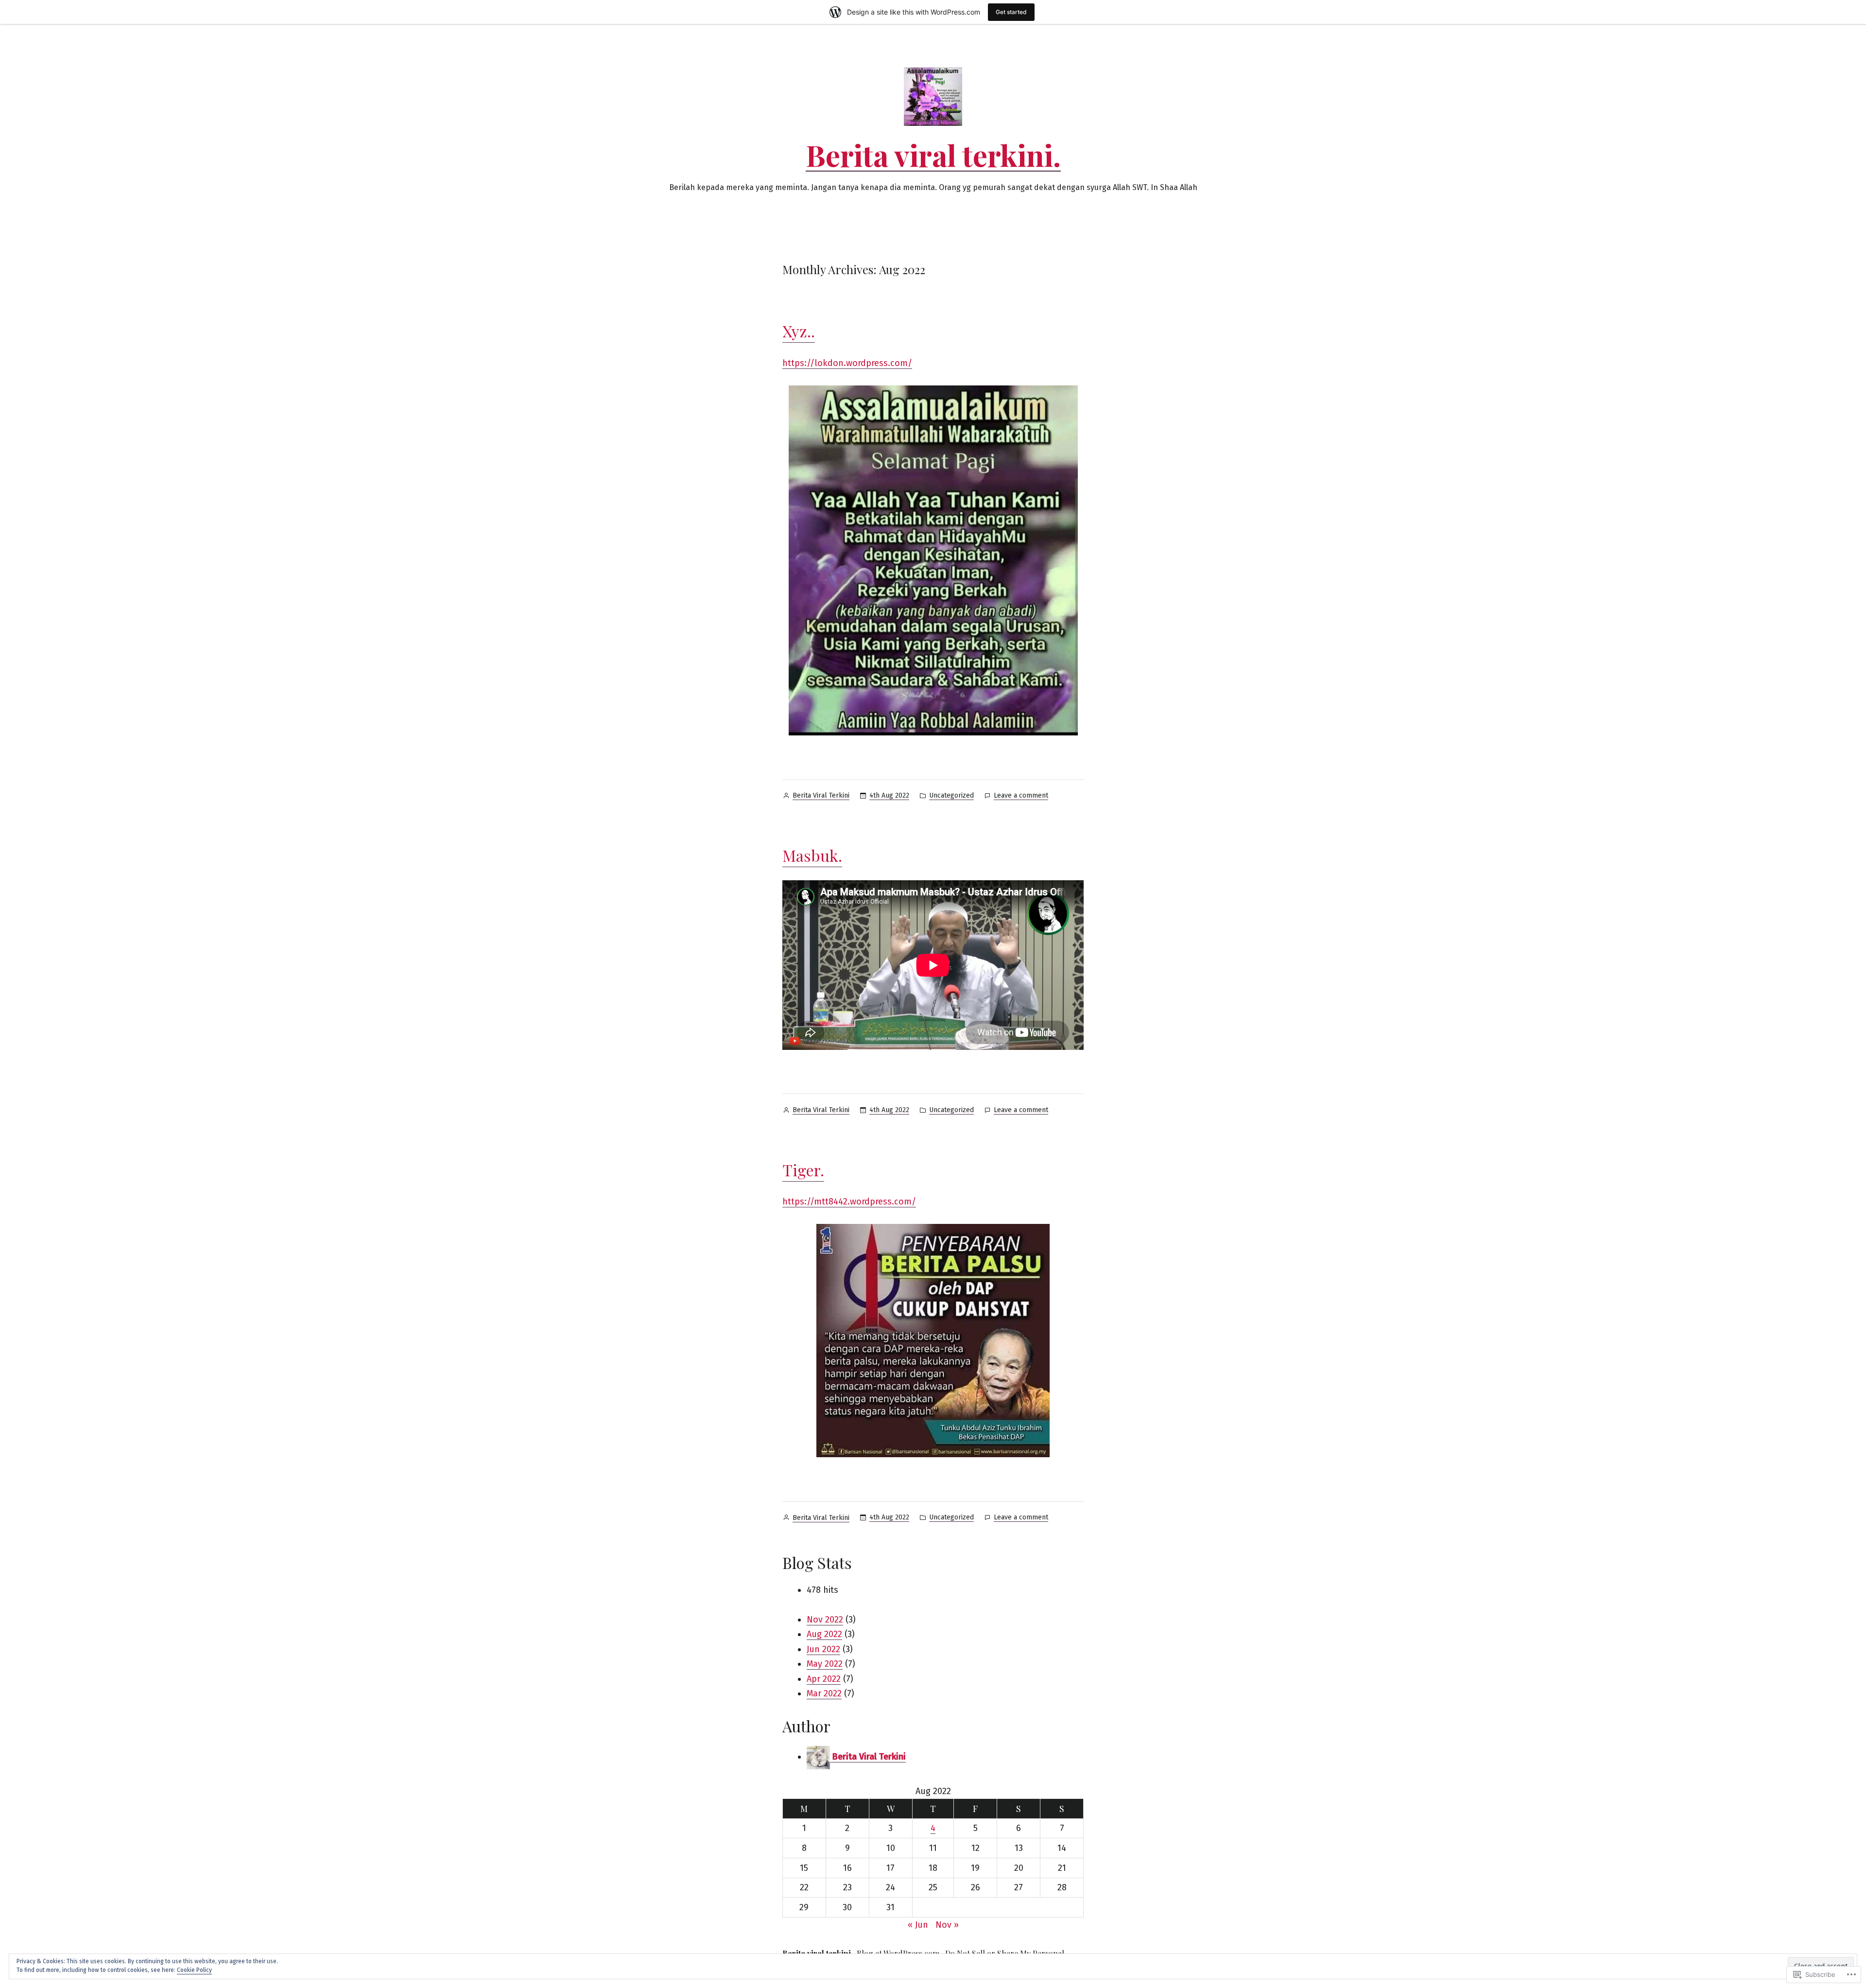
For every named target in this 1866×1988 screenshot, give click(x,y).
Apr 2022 (824, 1679)
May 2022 (825, 1664)
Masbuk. (812, 855)
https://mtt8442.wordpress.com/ (849, 1202)
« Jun (918, 1925)
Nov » (947, 1925)
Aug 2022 (824, 1634)
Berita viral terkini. (933, 155)
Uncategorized (951, 795)
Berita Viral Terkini (821, 795)
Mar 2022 (824, 1693)
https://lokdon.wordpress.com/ (847, 363)
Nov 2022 (825, 1620)
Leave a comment (1021, 796)
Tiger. (803, 1170)
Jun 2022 (823, 1649)
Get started (1011, 12)
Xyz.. (799, 331)
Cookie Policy (194, 1970)
